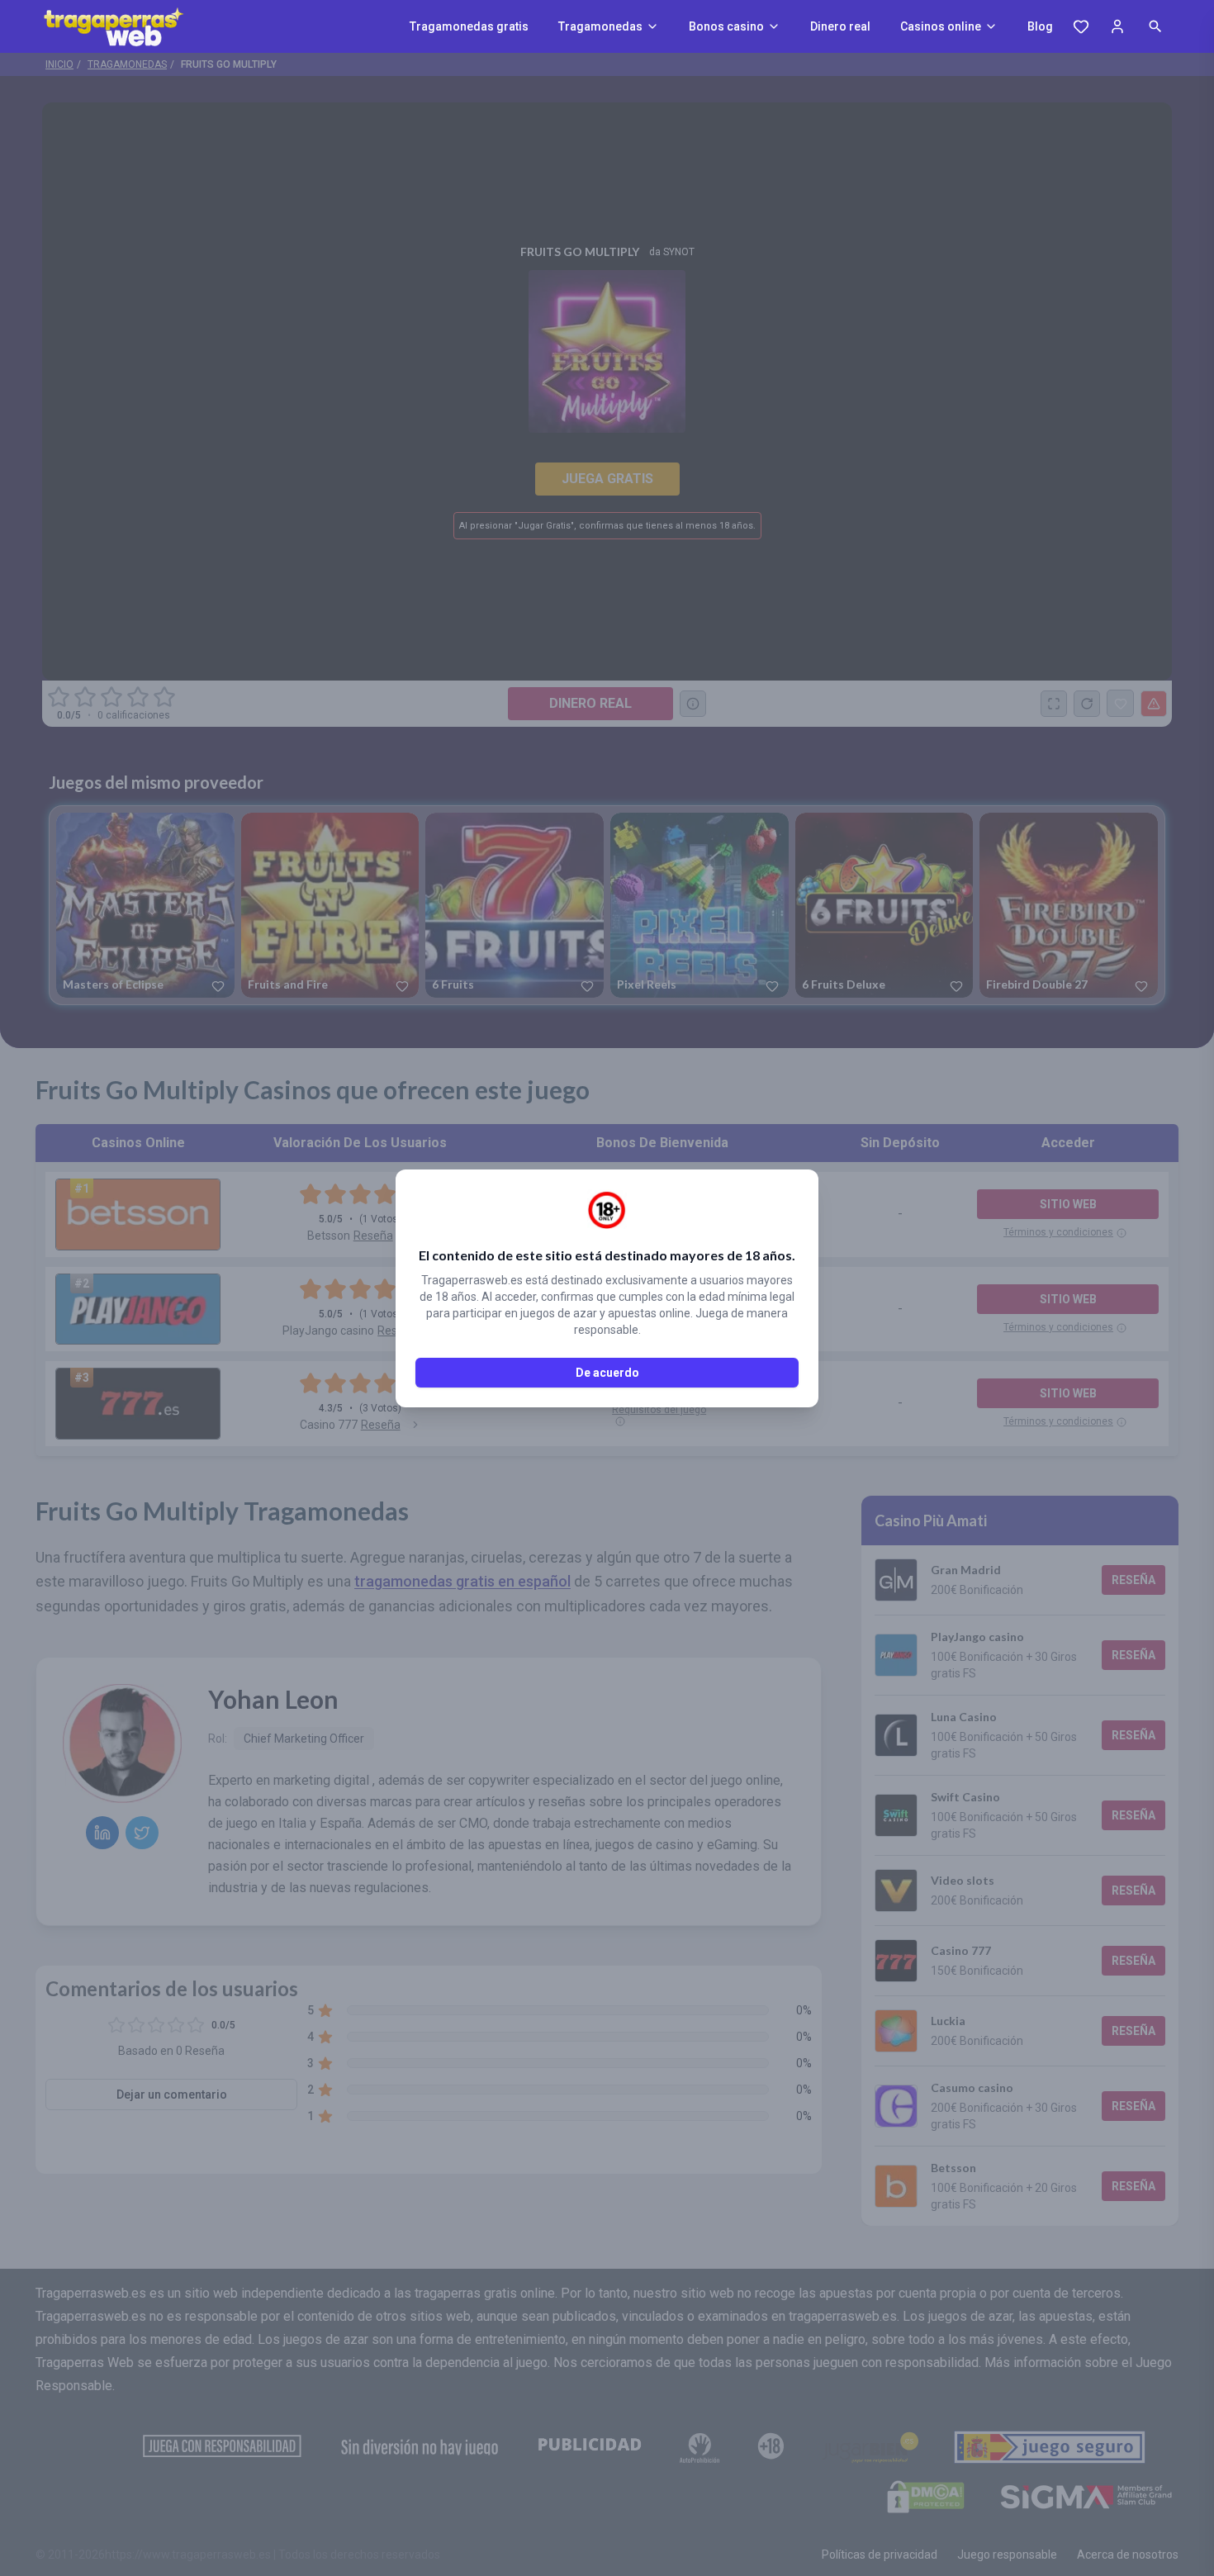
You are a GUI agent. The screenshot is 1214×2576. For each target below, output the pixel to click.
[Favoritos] (1081, 26)
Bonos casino (726, 26)
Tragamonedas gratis (469, 26)
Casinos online (941, 26)
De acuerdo (607, 1373)
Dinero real (840, 26)
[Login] (1117, 26)
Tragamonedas (600, 26)
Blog (1040, 26)
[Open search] (1155, 26)
